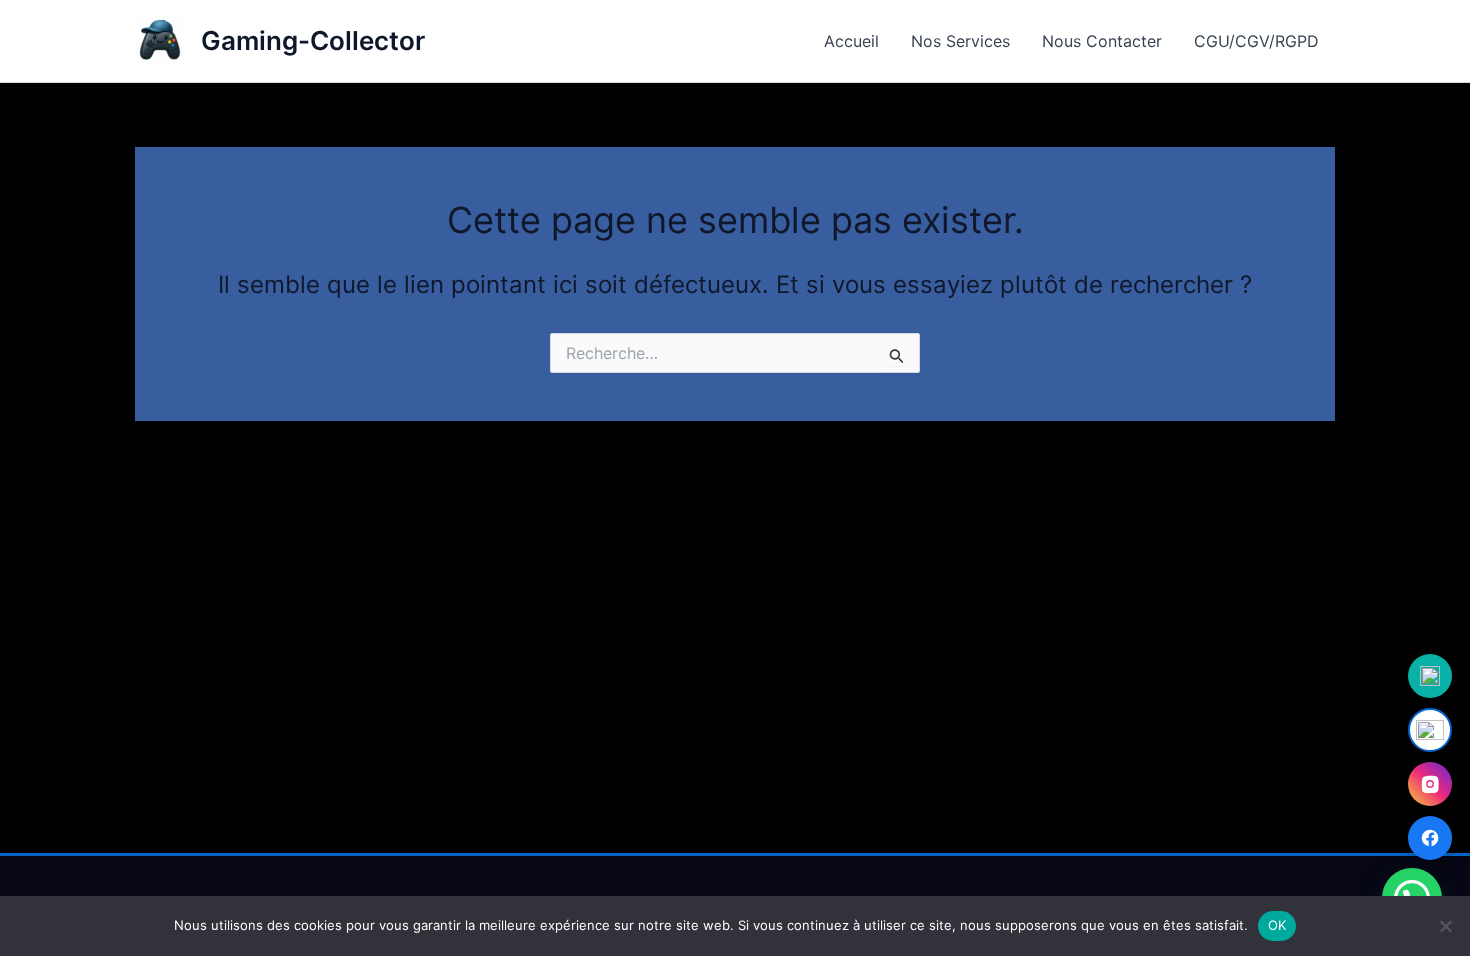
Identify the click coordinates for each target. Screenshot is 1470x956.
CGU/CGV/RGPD (1256, 41)
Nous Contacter (1102, 41)
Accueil (851, 41)
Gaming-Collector (313, 40)
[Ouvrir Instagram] (1430, 784)
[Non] (1445, 926)
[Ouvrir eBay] (1430, 730)
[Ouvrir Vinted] (1430, 676)
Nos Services (960, 41)
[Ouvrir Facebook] (1430, 838)
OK (1277, 925)
